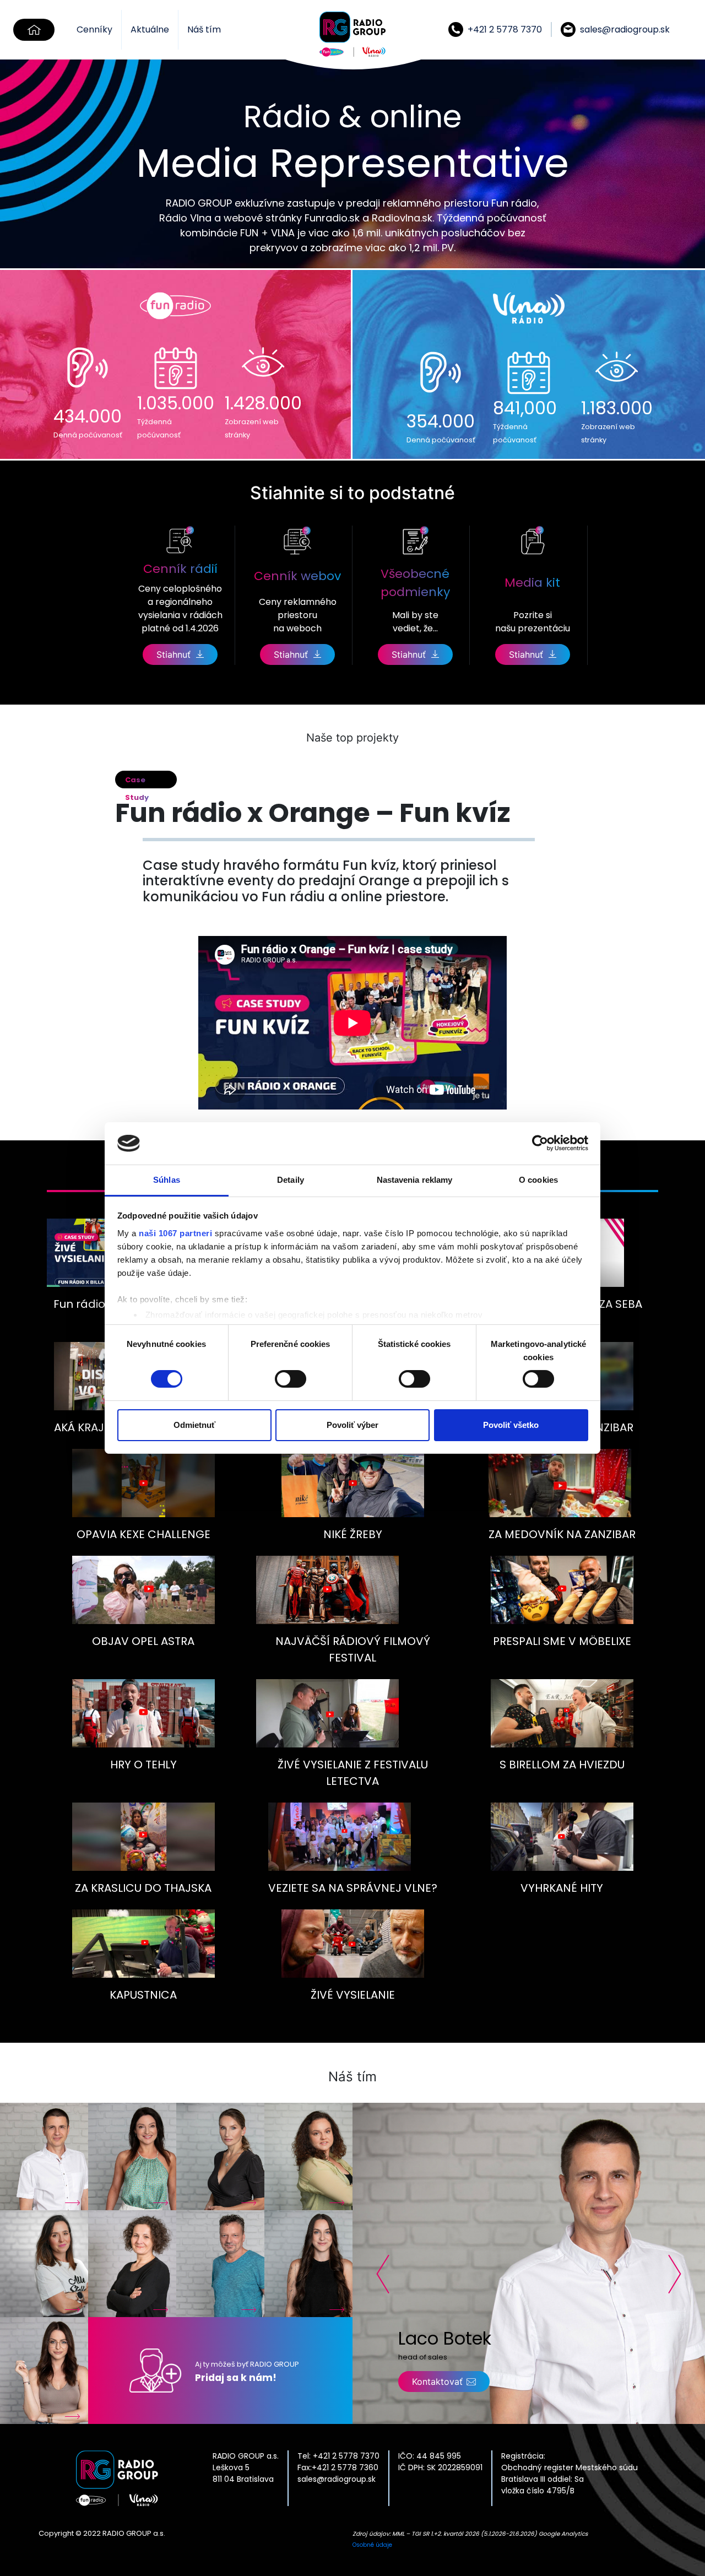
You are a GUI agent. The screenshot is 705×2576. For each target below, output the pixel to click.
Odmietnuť (194, 1425)
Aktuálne (150, 29)
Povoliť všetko (511, 1425)
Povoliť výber (352, 1425)
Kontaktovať (437, 2382)
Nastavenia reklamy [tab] (415, 1180)
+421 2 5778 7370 (345, 2456)
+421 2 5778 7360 (345, 2467)
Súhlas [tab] (167, 1180)
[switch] (291, 1379)
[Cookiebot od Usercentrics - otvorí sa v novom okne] (540, 1143)
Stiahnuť (173, 654)
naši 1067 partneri (175, 1233)
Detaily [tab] (291, 1180)
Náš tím (204, 29)
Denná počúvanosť (88, 435)
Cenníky (94, 29)
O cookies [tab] (538, 1180)
